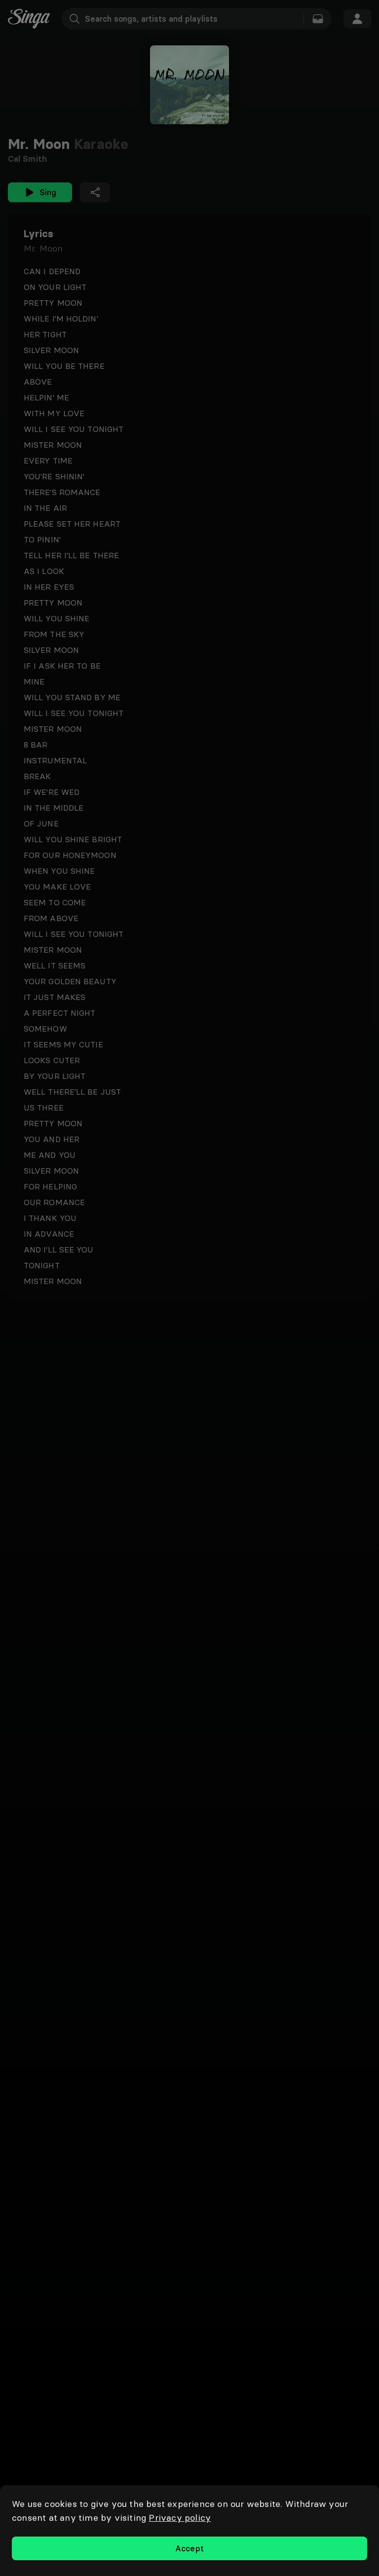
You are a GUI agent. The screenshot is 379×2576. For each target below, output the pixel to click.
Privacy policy (180, 2518)
